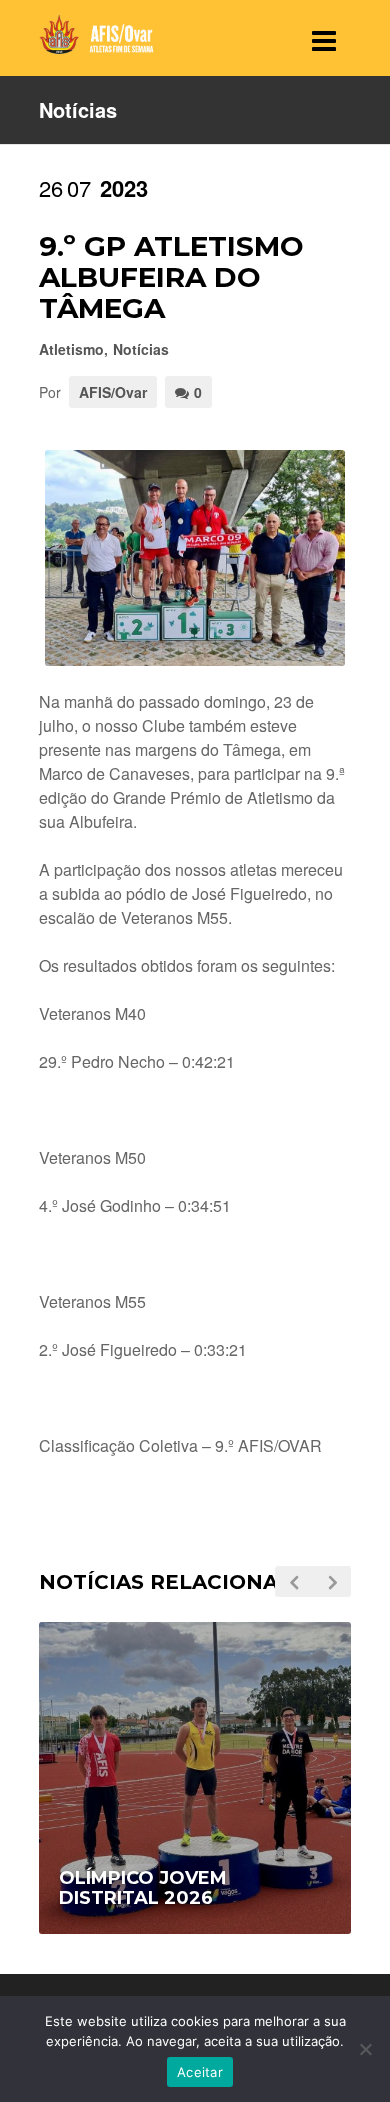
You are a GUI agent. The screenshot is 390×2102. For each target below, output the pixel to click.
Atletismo (71, 349)
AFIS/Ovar (113, 392)
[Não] (365, 2049)
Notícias (141, 349)
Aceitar (200, 2072)
